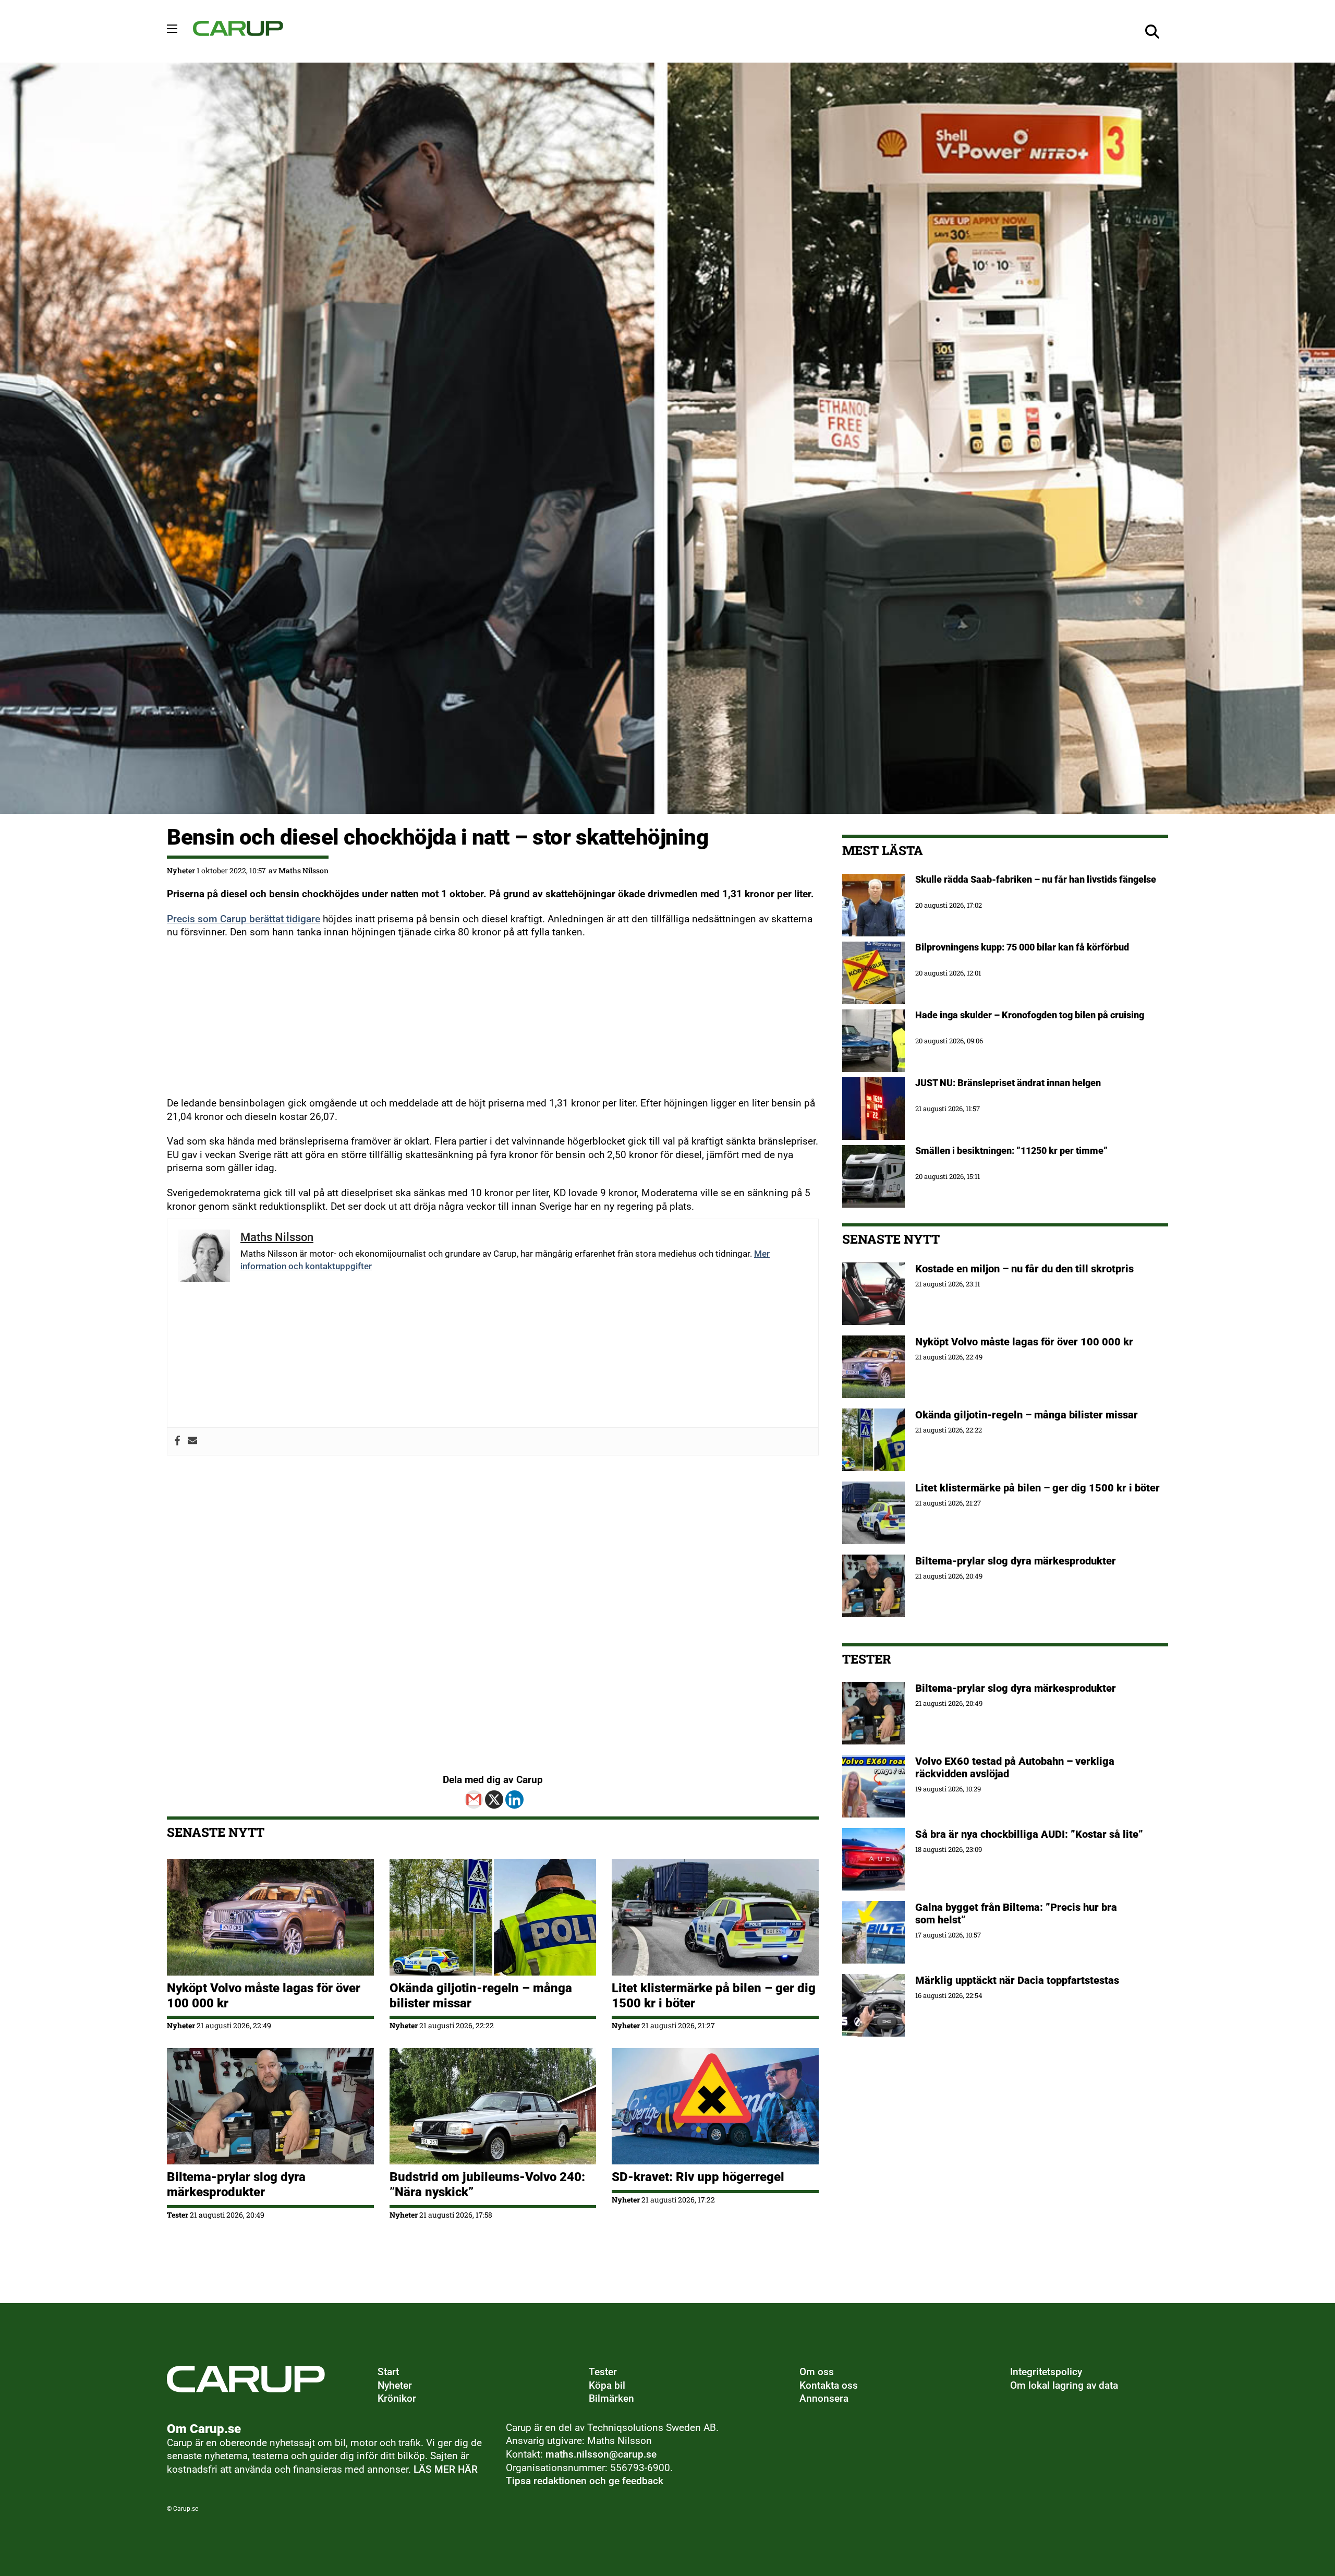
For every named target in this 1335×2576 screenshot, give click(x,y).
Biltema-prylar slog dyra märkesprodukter (236, 2184)
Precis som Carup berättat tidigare (244, 919)
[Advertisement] (480, 1024)
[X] (494, 1799)
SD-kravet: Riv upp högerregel (698, 2177)
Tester (178, 2215)
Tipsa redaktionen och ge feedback (585, 2481)
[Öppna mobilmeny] (172, 29)
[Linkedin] (514, 1799)
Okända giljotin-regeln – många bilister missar (1027, 1415)
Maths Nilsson (304, 870)
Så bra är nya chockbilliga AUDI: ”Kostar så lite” (1029, 1834)
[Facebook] (178, 1441)
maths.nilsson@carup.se (601, 2454)
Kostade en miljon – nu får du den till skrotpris (1024, 1269)
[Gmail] (474, 1799)
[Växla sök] (1152, 31)
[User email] (193, 1441)
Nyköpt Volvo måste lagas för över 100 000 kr (1024, 1342)
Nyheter (181, 870)
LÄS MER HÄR (446, 2470)
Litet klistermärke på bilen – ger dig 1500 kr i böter (1037, 1488)
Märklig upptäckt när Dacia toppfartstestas (1017, 1980)
